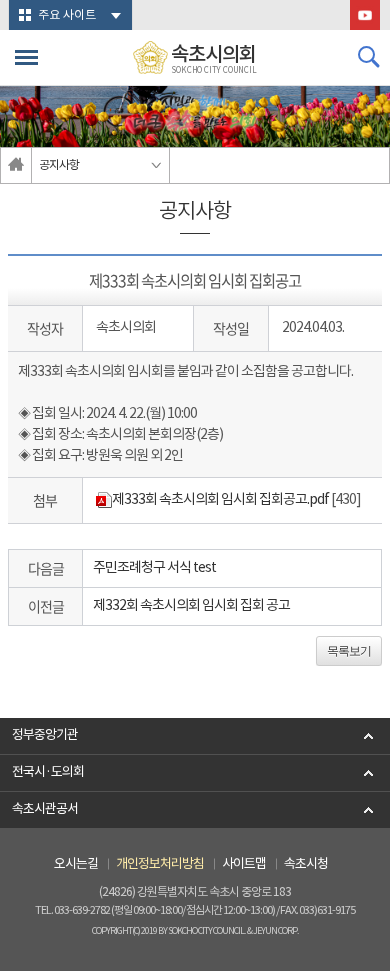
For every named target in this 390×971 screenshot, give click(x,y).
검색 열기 (369, 57)
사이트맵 (244, 864)
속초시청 (306, 864)
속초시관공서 (45, 809)
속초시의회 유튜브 (365, 15)
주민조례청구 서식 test (154, 568)
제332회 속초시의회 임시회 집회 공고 (191, 606)
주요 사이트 (67, 15)
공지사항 (59, 165)
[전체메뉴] (26, 57)
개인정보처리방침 (160, 864)
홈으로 (16, 165)
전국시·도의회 (48, 772)
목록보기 (349, 651)
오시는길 (76, 864)
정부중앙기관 (45, 735)
